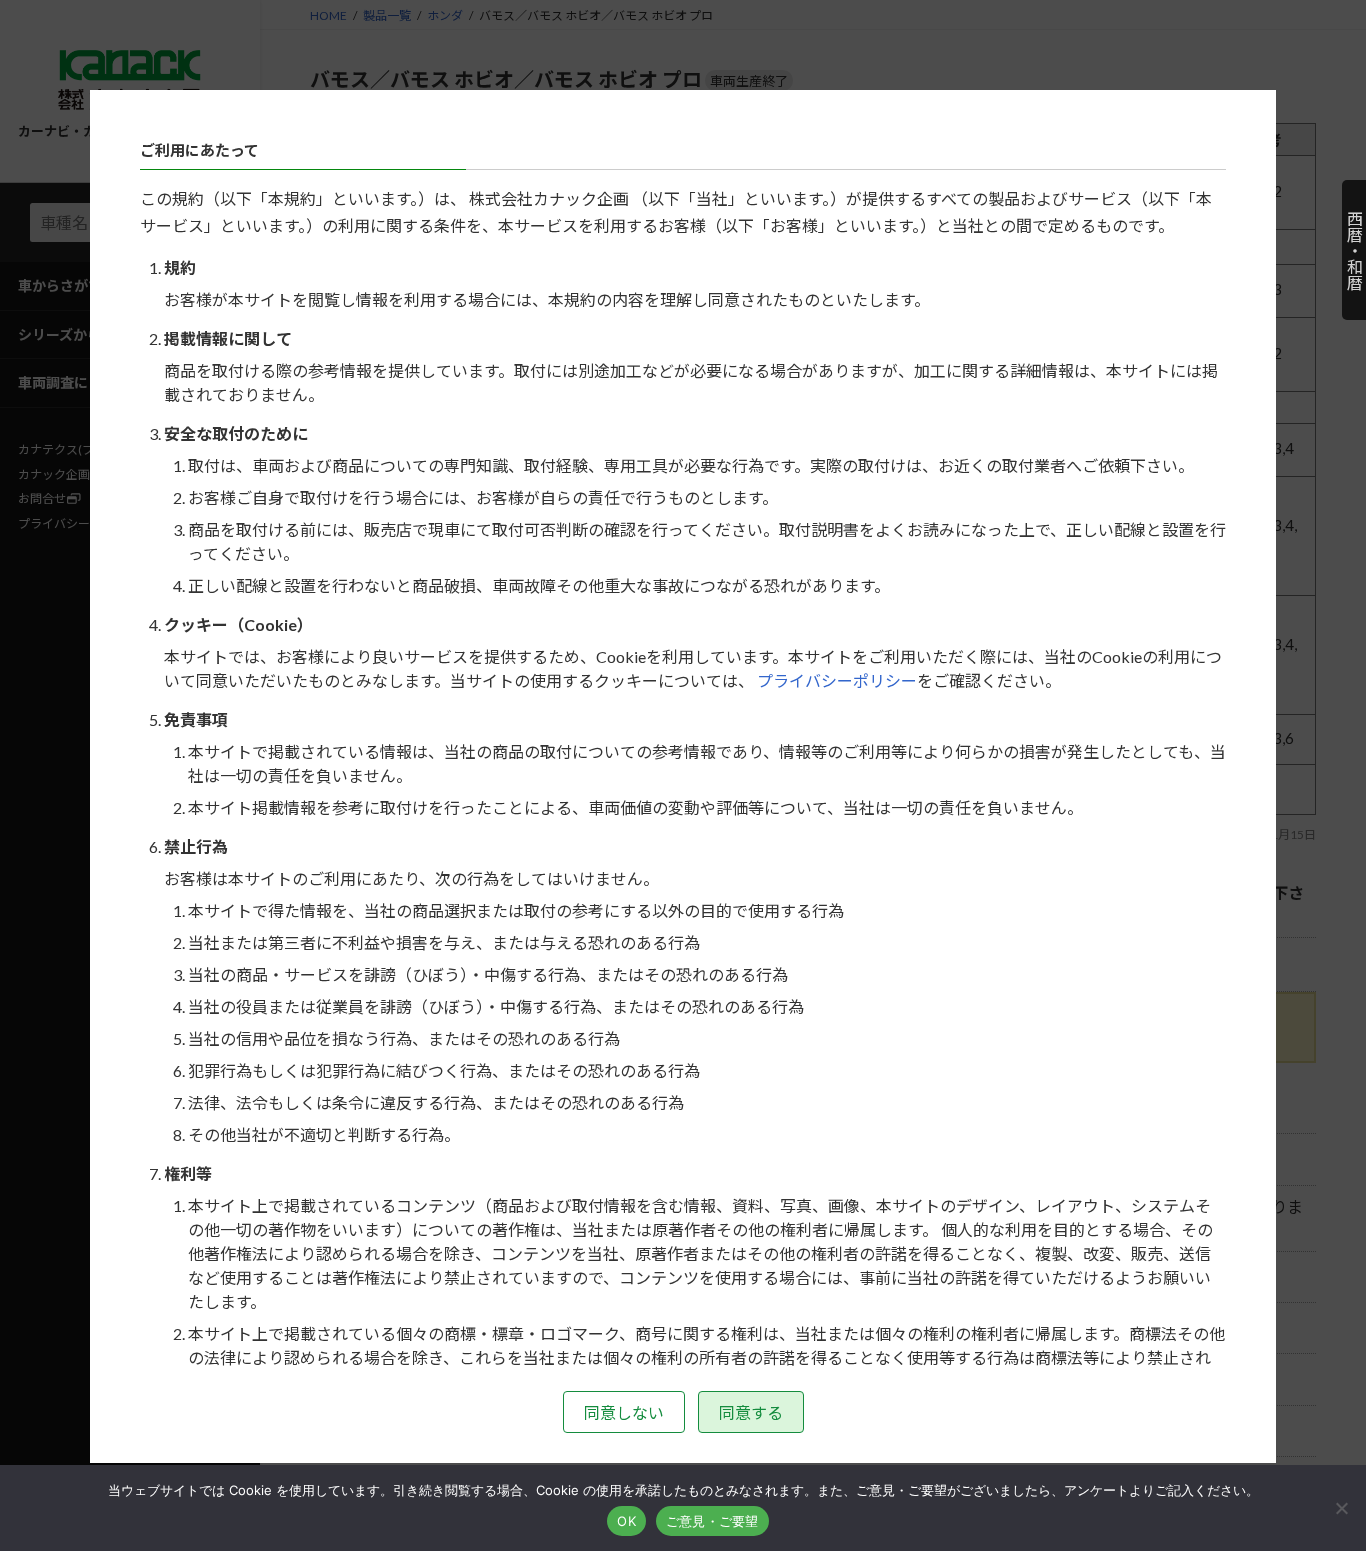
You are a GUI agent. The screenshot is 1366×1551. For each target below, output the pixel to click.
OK (626, 1521)
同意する (751, 1412)
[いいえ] (1341, 1508)
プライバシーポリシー (837, 680)
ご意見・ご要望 (712, 1521)
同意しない (624, 1412)
